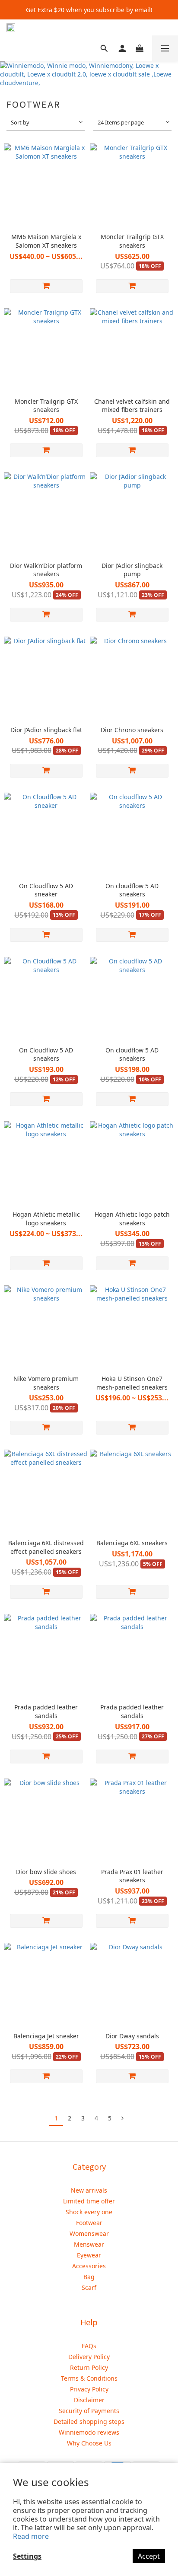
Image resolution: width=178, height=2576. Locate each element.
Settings (27, 2556)
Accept (149, 2556)
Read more (31, 2536)
